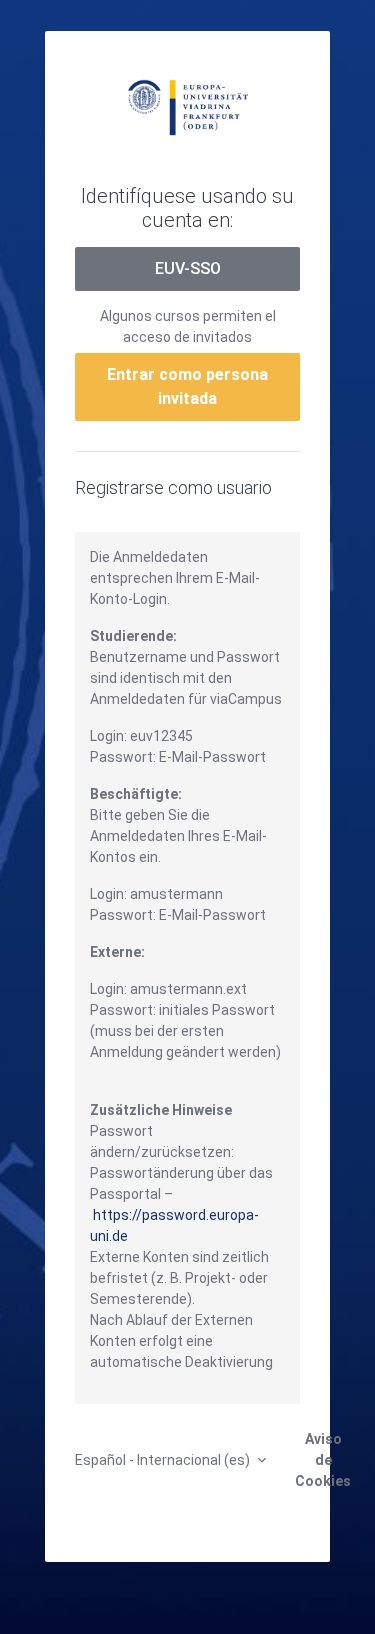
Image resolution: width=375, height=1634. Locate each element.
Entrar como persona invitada (187, 386)
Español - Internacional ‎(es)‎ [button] (164, 1460)
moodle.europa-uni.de (187, 106)
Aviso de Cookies (323, 1460)
